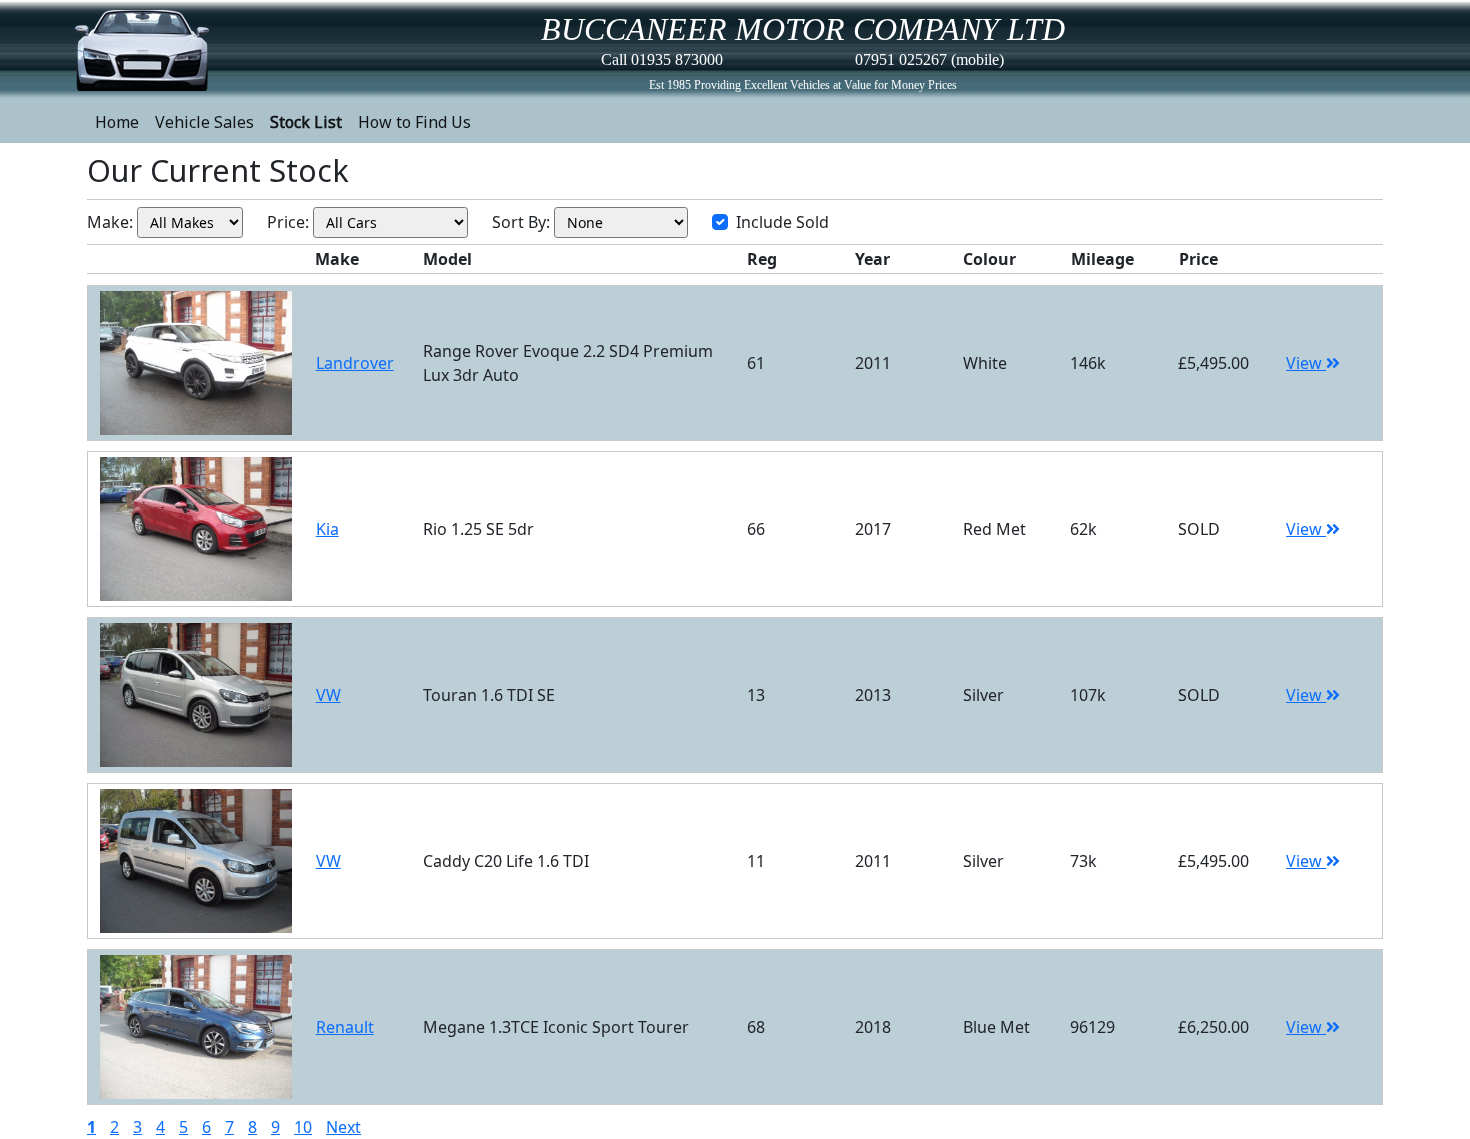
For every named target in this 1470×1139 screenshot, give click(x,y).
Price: (288, 222)
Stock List (306, 122)
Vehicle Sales (204, 122)
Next (343, 1127)
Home (117, 122)
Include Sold (782, 222)
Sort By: (521, 222)
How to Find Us (414, 122)
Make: (110, 222)
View (1306, 363)
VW (328, 695)
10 (303, 1127)
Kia (327, 529)
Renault (345, 1027)
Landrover (355, 363)
